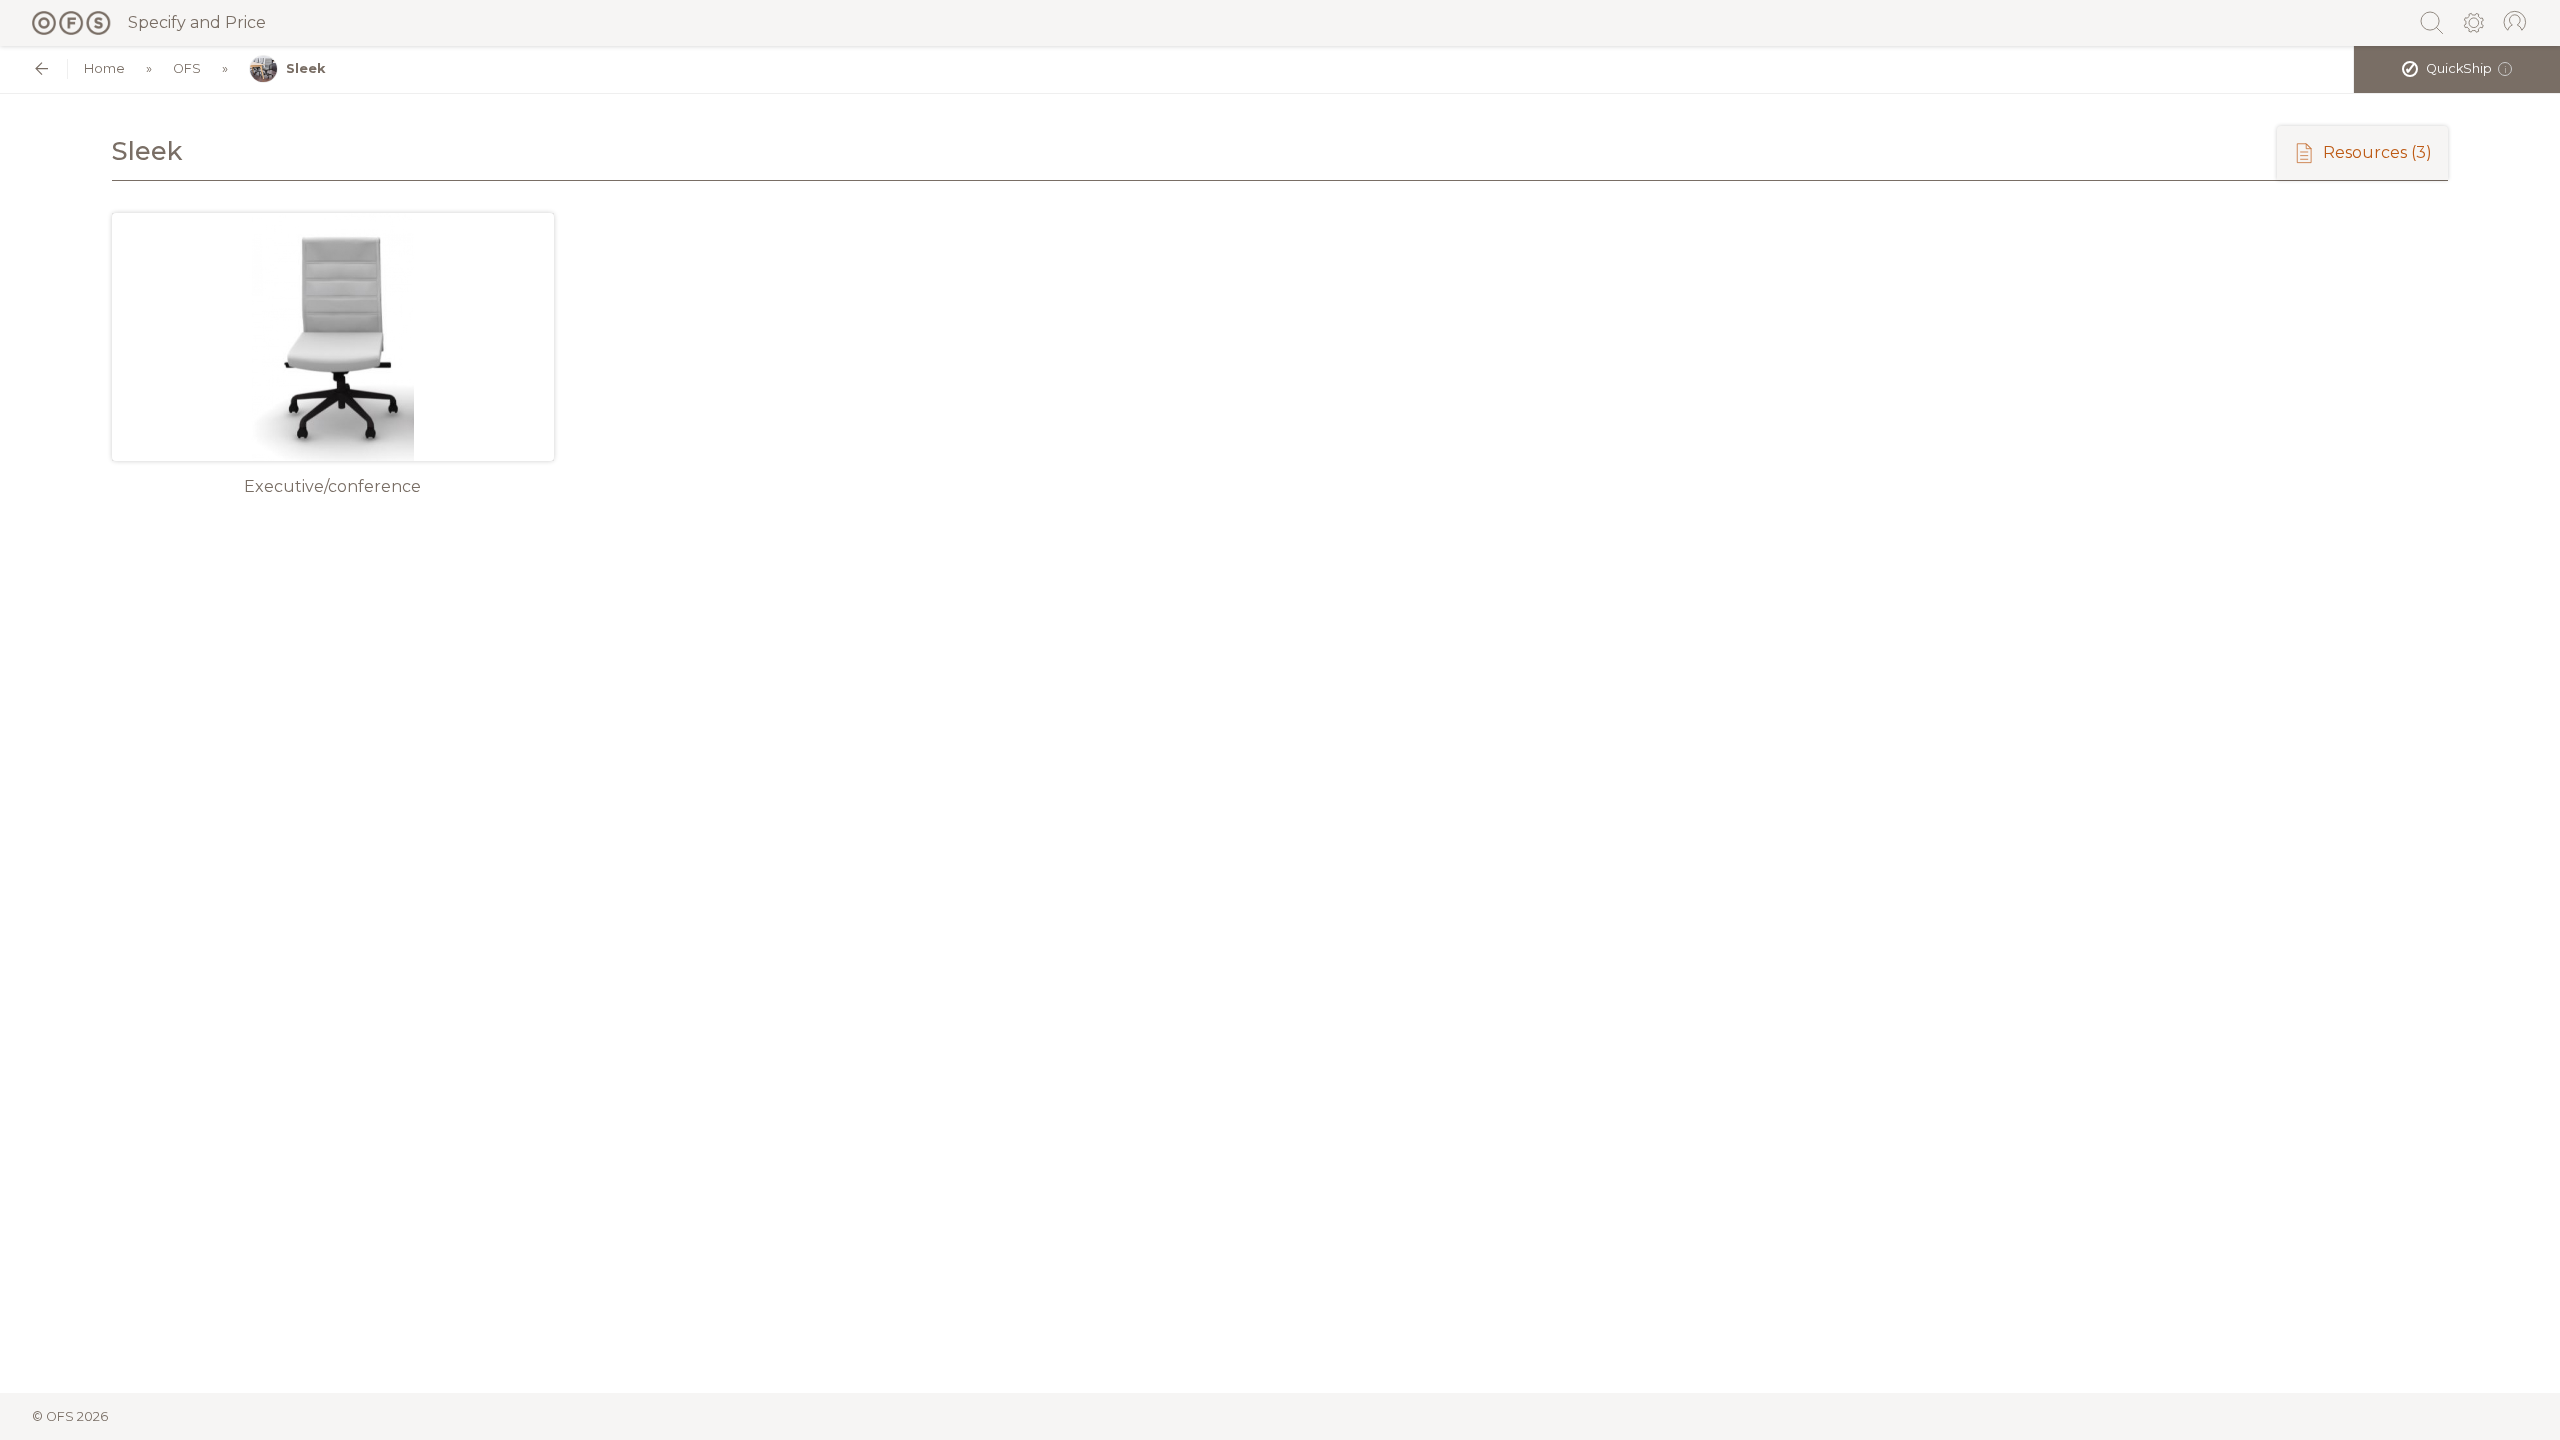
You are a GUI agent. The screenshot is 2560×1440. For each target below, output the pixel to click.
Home (104, 68)
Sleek (305, 68)
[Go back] (41, 68)
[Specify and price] (72, 23)
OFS (187, 68)
